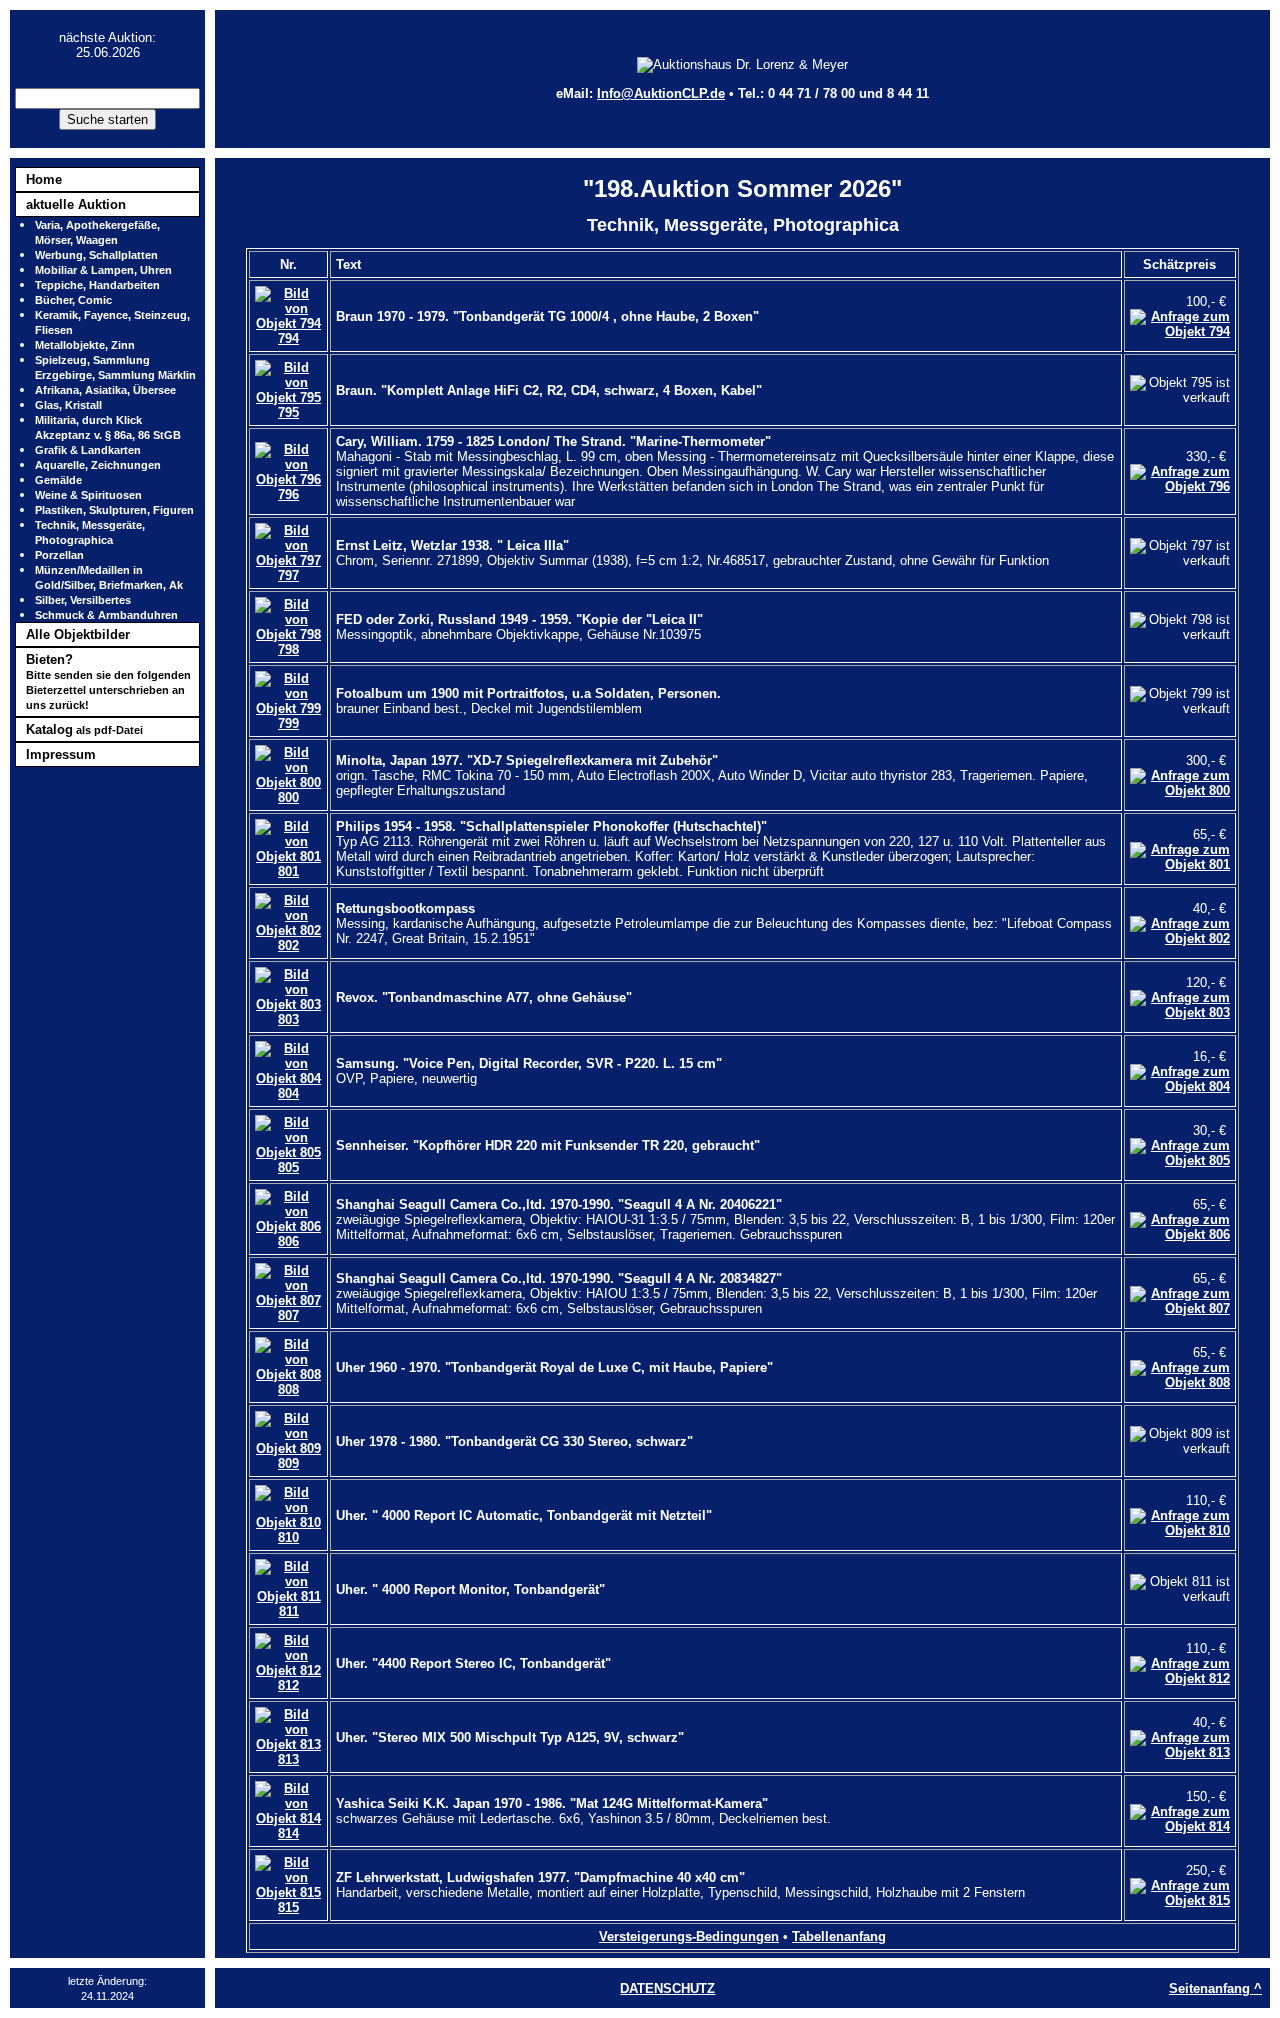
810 (288, 1537)
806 (288, 1241)
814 (288, 1833)
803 (288, 1019)
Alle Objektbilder (78, 634)
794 (288, 338)
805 (288, 1167)
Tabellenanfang (839, 1936)
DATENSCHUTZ (667, 1988)
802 (288, 945)
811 (289, 1611)
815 (288, 1907)
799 (288, 723)
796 (288, 494)
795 (288, 412)
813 (288, 1759)
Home (44, 179)
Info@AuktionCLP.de (661, 93)
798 (288, 649)
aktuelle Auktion (76, 204)
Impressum (61, 754)
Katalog (84, 729)
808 (288, 1389)
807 (288, 1315)
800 (288, 797)
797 (288, 575)
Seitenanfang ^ (1215, 1988)
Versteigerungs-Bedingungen (689, 1936)
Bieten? (108, 681)
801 (288, 871)
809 (288, 1463)
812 (288, 1685)
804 (288, 1093)
